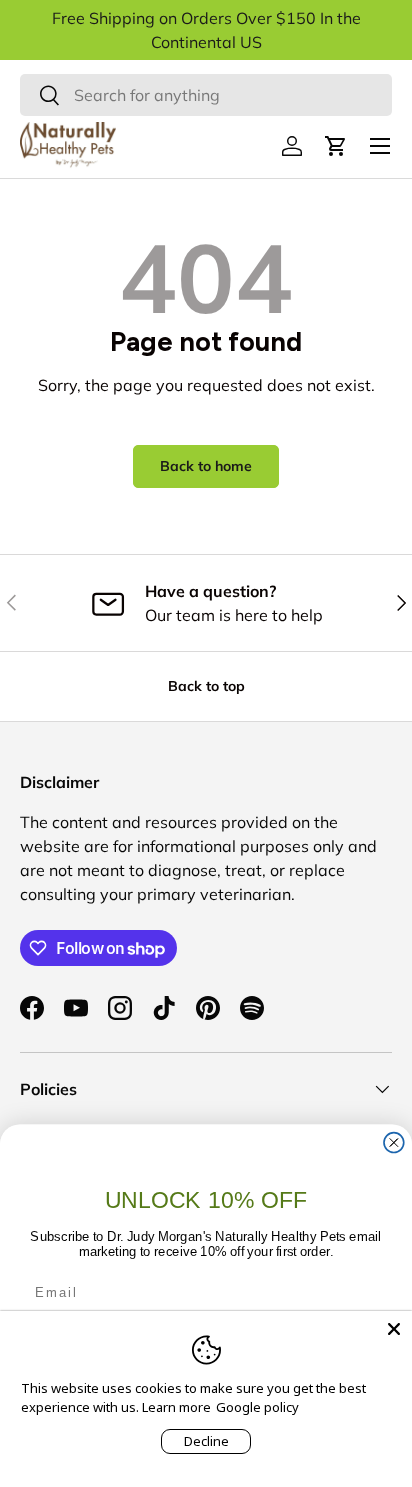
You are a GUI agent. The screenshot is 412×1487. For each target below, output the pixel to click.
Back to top (206, 686)
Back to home (206, 466)
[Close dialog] (394, 1143)
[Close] (394, 1329)
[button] (336, 146)
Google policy (257, 1407)
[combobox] (206, 95)
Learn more (176, 1407)
